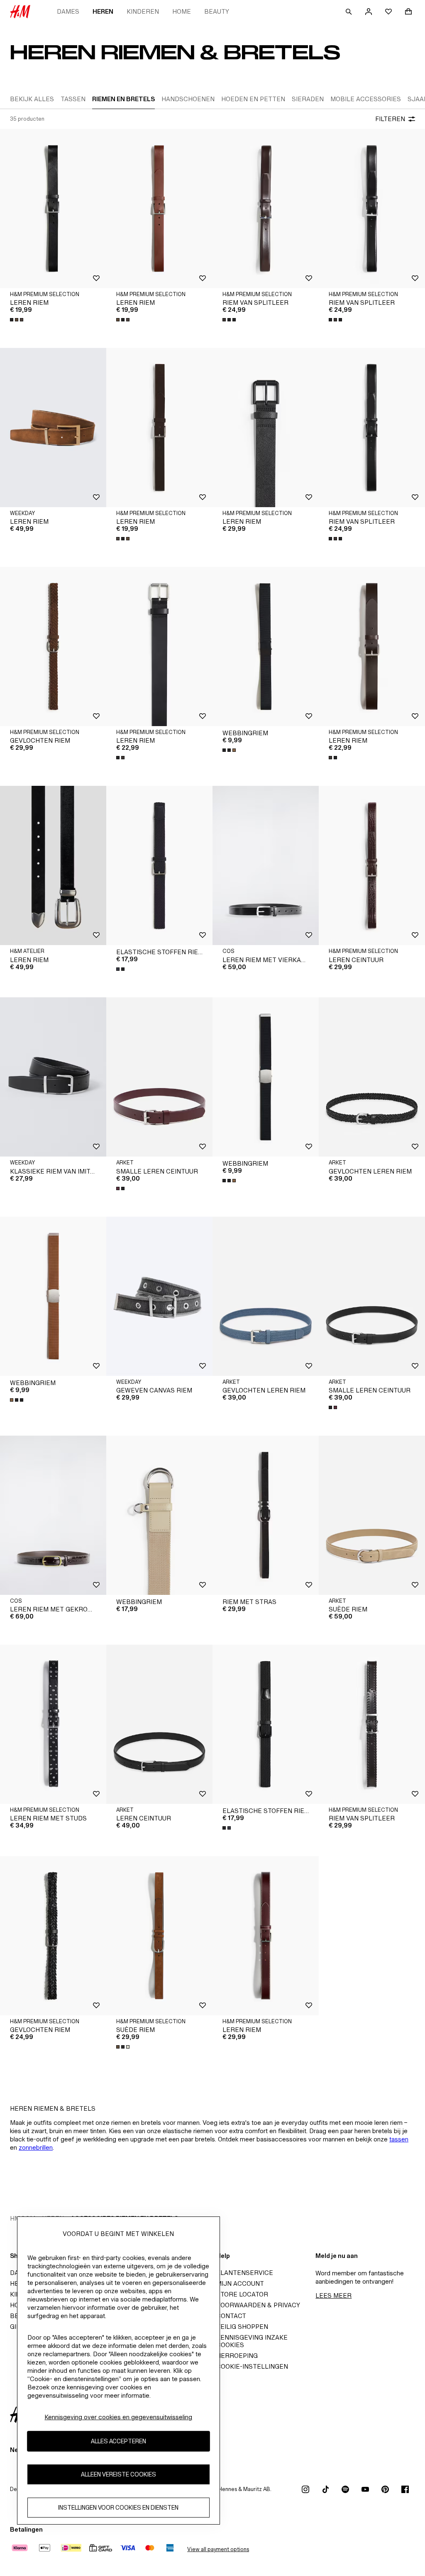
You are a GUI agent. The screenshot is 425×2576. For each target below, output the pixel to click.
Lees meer (333, 2295)
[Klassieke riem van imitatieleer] (53, 1077)
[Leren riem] (53, 209)
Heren (103, 11)
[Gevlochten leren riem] (372, 1077)
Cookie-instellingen (252, 2366)
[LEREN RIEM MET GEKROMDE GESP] (53, 1515)
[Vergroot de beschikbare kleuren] (17, 320)
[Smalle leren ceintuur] (159, 1077)
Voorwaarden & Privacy (258, 2305)
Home (182, 11)
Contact (231, 2316)
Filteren (390, 119)
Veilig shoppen (242, 2327)
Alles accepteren (118, 2441)
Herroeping (237, 2356)
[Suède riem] (372, 1515)
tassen (399, 2139)
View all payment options (218, 2549)
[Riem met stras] (266, 1515)
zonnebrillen (36, 2147)
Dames (68, 11)
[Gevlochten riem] (53, 646)
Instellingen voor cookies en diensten (118, 2507)
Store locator (242, 2294)
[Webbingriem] (266, 646)
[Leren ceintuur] (372, 865)
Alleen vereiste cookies (118, 2474)
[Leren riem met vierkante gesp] (266, 865)
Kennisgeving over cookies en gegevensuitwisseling (118, 2417)
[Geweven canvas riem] (159, 1296)
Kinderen (143, 11)
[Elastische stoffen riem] (159, 865)
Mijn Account (240, 2283)
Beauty (217, 11)
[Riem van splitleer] (266, 209)
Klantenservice (245, 2273)
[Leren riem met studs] (53, 1724)
